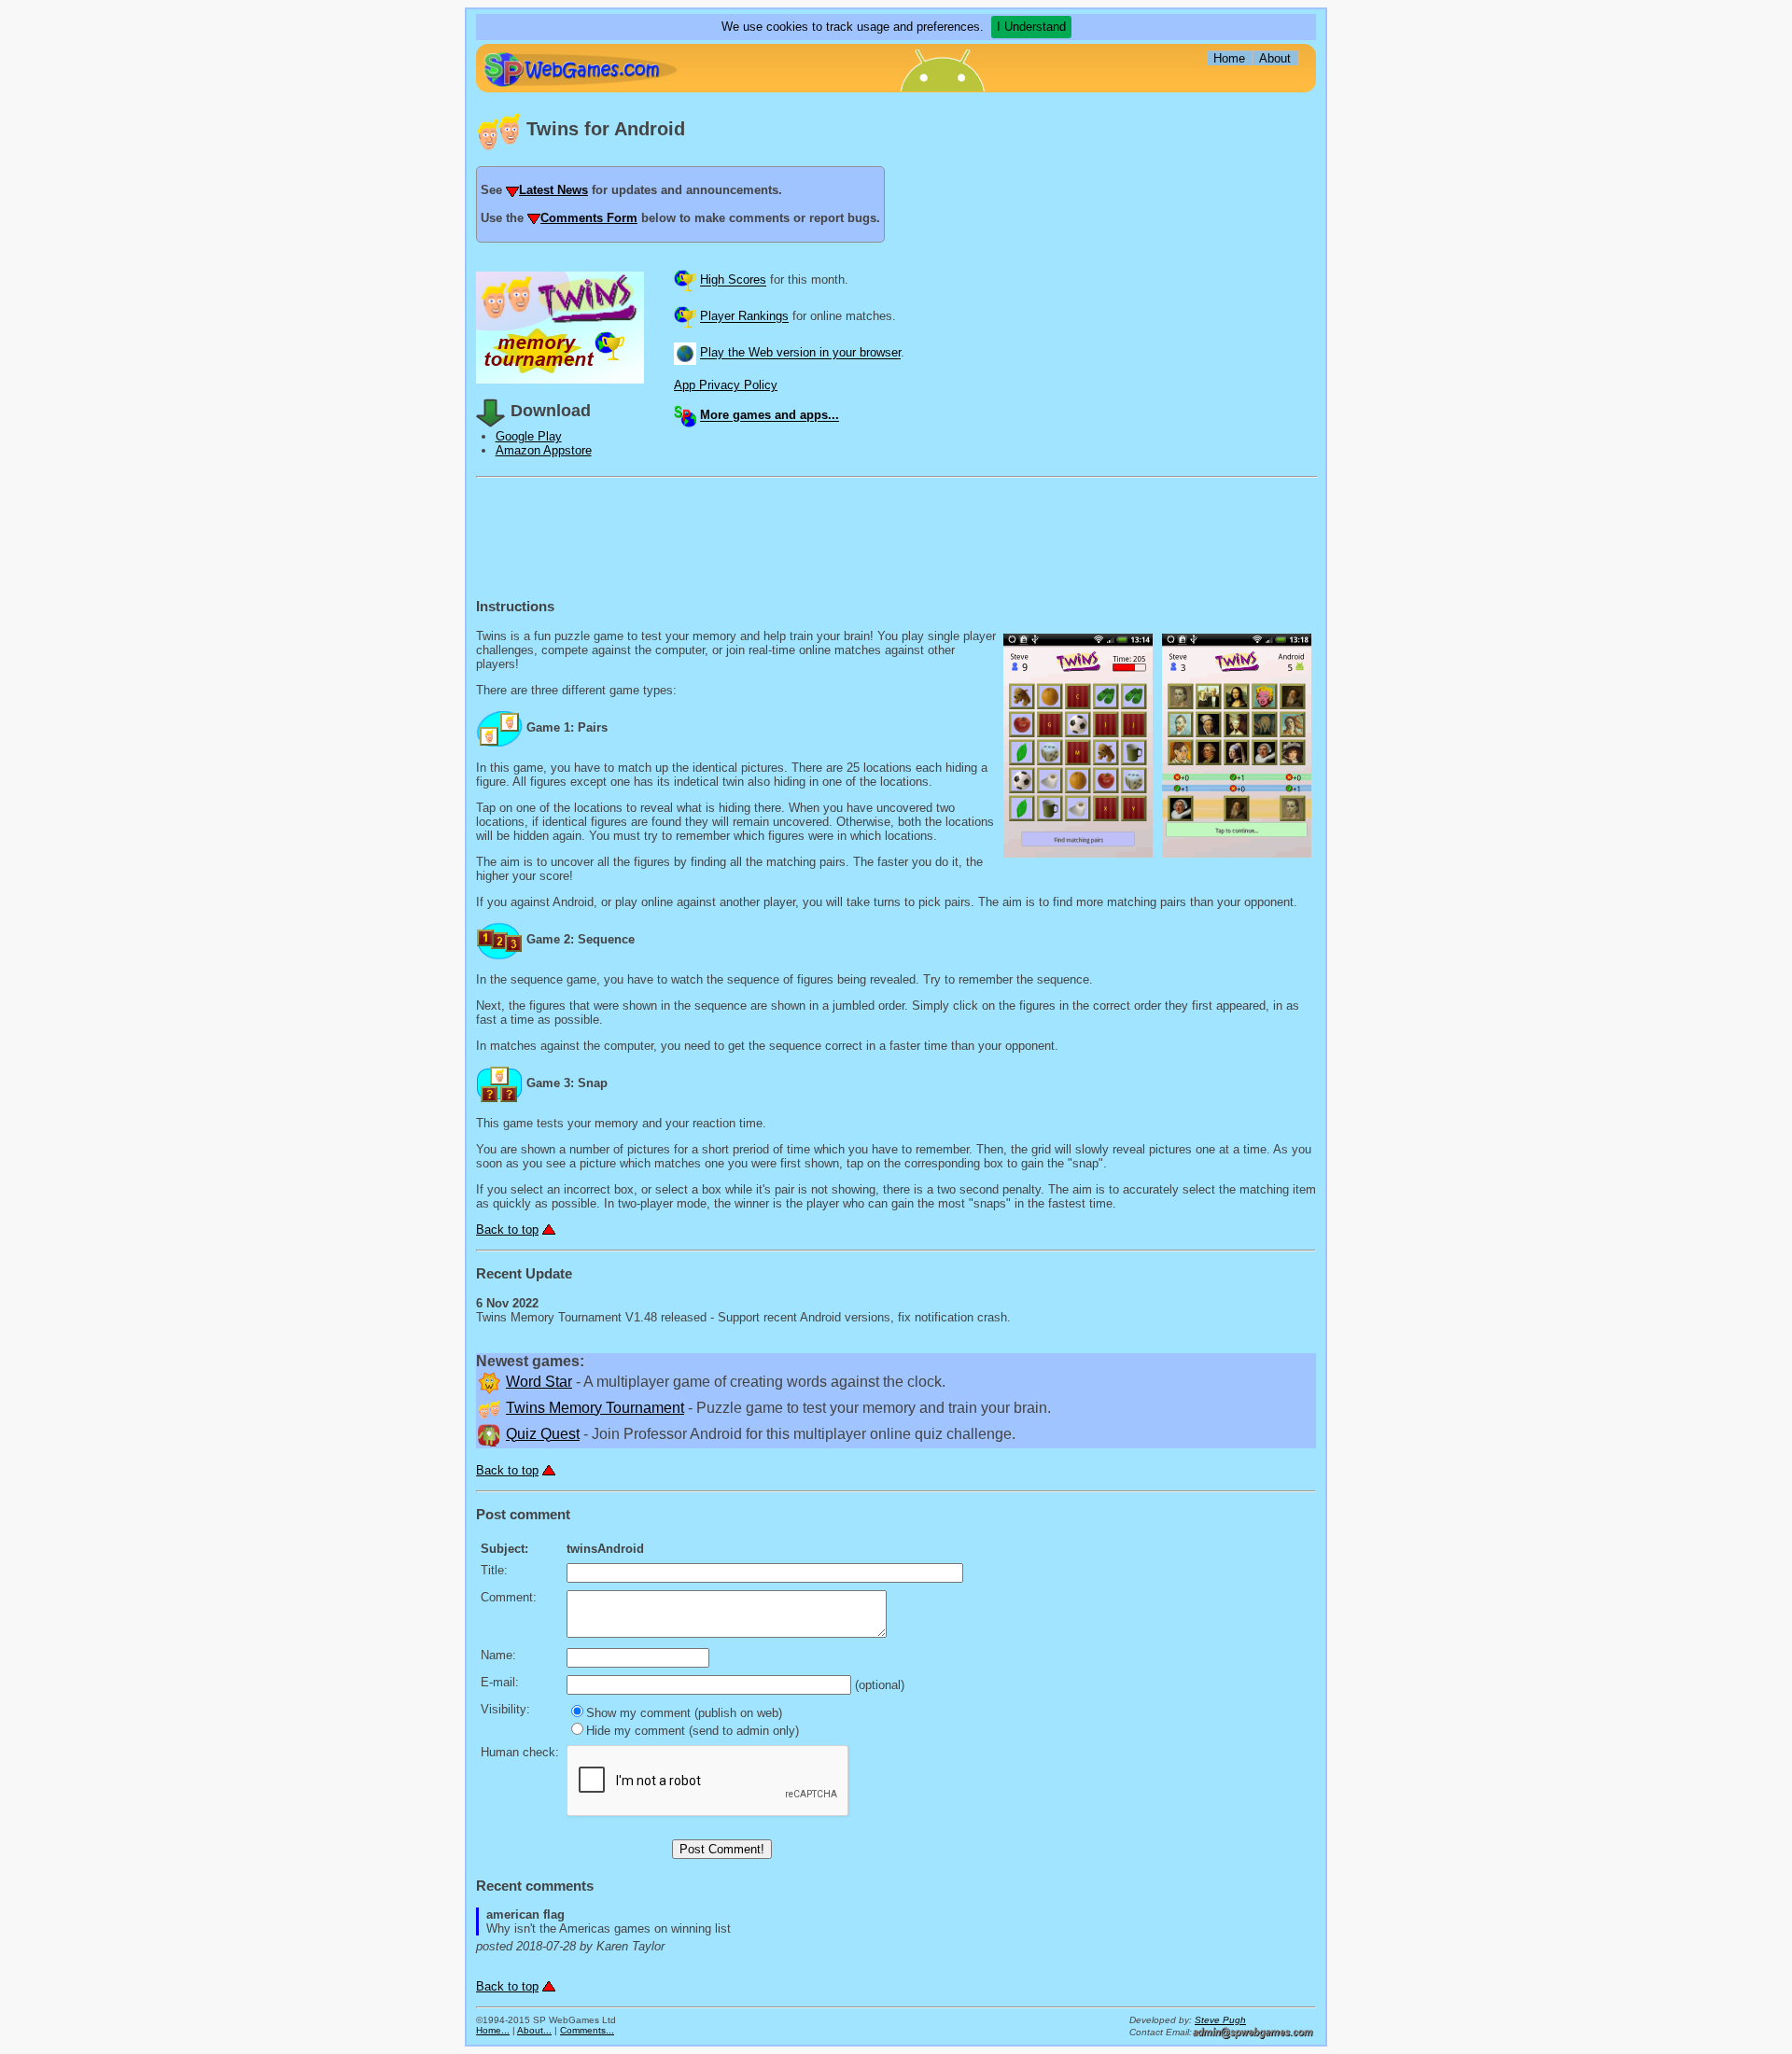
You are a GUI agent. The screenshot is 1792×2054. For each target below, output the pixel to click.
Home (1229, 58)
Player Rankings (744, 317)
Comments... (587, 2030)
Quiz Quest (543, 1434)
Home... (493, 2030)
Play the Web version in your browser (800, 353)
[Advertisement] (1176, 209)
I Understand (1031, 27)
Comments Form (589, 218)
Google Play (529, 436)
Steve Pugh (1220, 2020)
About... (534, 2030)
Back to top (507, 1230)
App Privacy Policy (726, 385)
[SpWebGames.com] (580, 70)
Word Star (539, 1382)
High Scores (733, 280)
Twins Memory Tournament (595, 1408)
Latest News (553, 190)
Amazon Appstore (544, 450)
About (1275, 58)
